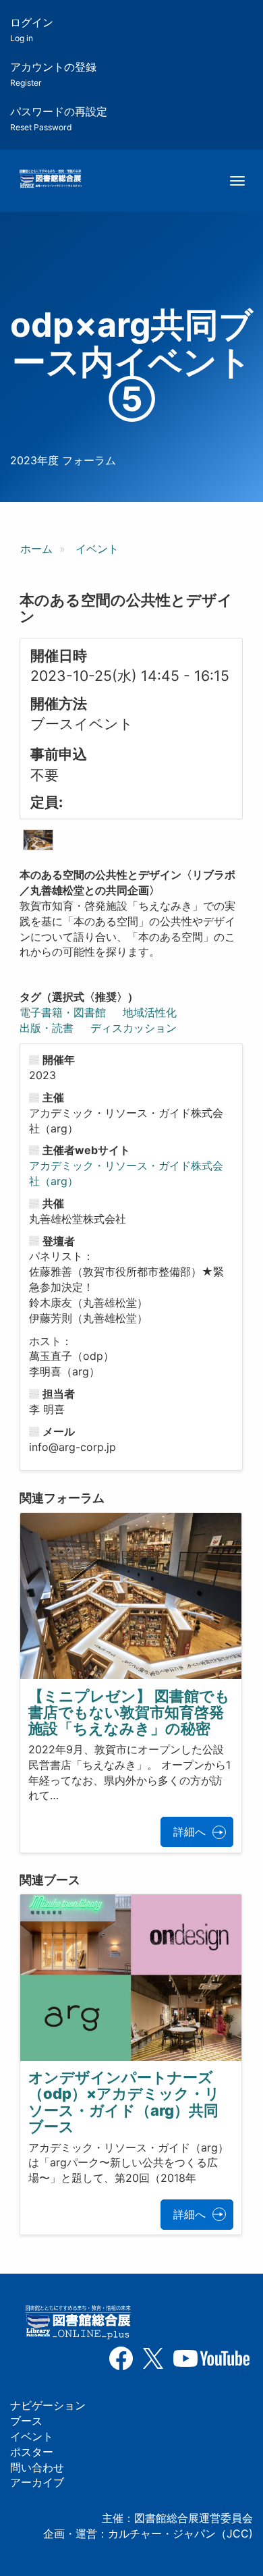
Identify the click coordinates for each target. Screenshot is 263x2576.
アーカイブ (37, 2482)
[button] (38, 840)
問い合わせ (37, 2467)
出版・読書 (47, 1028)
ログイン (32, 29)
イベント (97, 549)
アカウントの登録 (53, 74)
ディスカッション (134, 1028)
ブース (26, 2421)
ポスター (32, 2452)
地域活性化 (150, 1012)
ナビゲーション (48, 2405)
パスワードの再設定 (59, 118)
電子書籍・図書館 (63, 1012)
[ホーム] (50, 180)
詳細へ (189, 1832)
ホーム (36, 549)
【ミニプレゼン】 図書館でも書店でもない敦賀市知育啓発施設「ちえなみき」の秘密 (129, 1712)
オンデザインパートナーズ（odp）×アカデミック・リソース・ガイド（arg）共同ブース (124, 2102)
